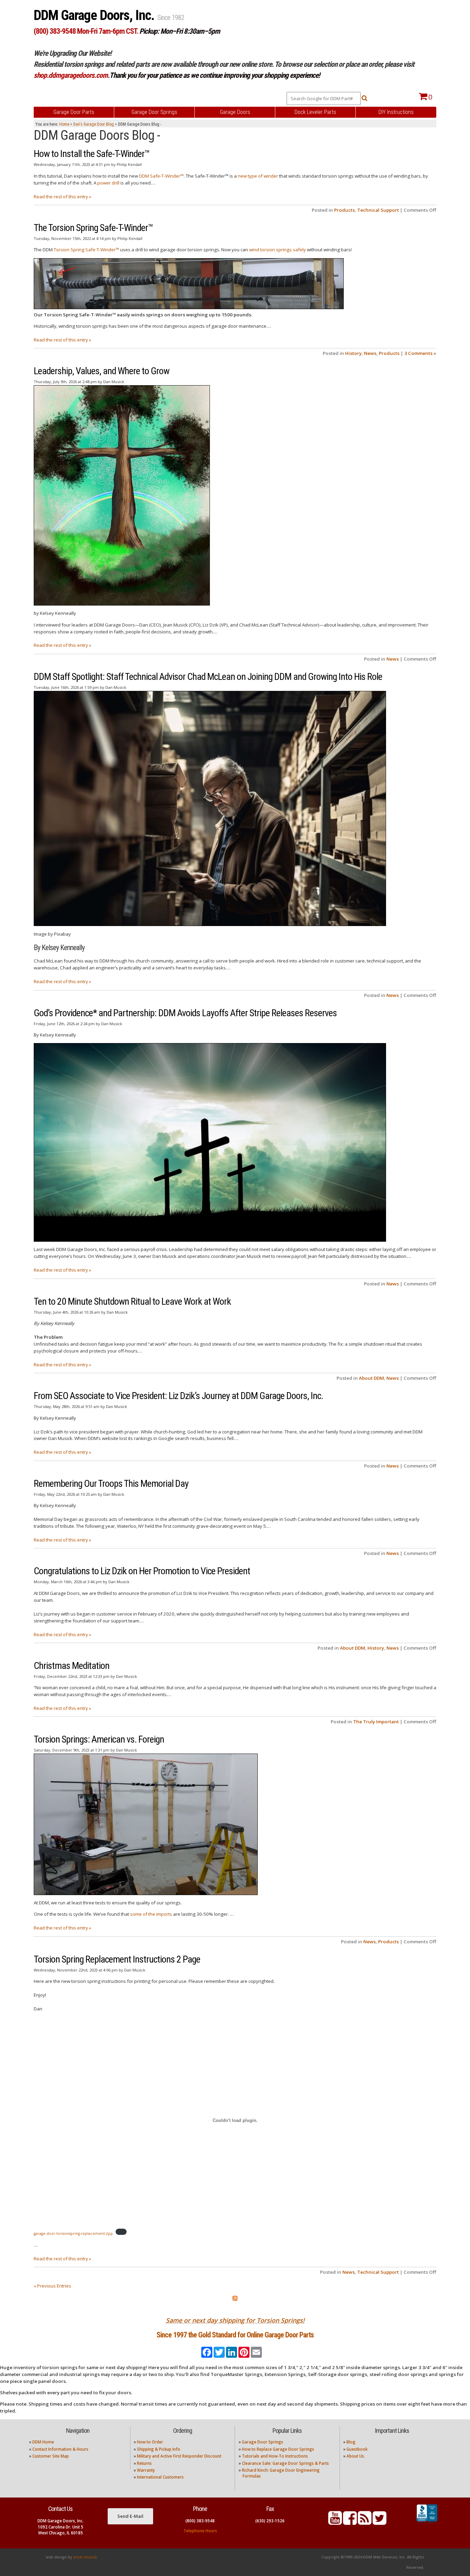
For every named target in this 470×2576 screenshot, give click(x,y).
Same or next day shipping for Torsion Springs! (235, 2320)
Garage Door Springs (263, 2442)
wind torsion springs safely (277, 250)
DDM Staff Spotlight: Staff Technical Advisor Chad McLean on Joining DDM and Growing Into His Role (208, 677)
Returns (144, 2463)
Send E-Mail (130, 2516)
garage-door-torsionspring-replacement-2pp (73, 2233)
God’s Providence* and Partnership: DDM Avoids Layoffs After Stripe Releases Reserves (185, 1013)
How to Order (150, 2442)
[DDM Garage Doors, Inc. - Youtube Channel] (335, 2522)
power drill (108, 183)
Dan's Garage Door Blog (94, 124)
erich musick (85, 2557)
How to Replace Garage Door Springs (278, 2449)
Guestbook (357, 2449)
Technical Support (378, 210)
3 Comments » (420, 353)
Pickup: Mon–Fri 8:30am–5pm (180, 31)
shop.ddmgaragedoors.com (71, 75)
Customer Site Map (51, 2456)
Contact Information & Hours (60, 2449)
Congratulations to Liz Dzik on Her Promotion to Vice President (142, 1571)
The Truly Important (376, 1722)
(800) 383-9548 (200, 2521)
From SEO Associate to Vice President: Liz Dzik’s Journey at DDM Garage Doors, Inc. (178, 1396)
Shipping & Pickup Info (159, 2449)
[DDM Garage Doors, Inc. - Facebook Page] (350, 2522)
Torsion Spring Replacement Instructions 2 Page (117, 1959)
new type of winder (258, 176)
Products (344, 210)
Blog (351, 2442)
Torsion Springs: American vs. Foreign (99, 1739)
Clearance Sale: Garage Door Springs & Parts (285, 2463)
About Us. (356, 2456)
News (370, 353)
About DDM (371, 1378)
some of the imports (151, 1914)
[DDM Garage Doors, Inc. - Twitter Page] (380, 2522)
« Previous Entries (52, 2286)
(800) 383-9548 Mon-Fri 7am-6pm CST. (86, 31)
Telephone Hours (200, 2531)
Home (64, 124)
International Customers (160, 2477)
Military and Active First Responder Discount (179, 2456)
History (353, 353)
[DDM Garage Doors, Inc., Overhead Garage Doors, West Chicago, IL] (427, 2523)
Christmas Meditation (72, 1666)
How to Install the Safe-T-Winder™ (92, 154)
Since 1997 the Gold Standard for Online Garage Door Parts (235, 2335)
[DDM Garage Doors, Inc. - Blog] (365, 2522)
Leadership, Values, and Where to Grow (102, 371)
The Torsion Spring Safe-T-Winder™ (93, 228)
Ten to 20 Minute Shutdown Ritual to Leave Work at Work (132, 1301)
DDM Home (43, 2442)
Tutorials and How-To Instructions (275, 2456)
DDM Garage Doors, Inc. (95, 15)
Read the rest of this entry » (62, 197)
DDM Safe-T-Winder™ (161, 176)
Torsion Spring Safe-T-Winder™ (86, 250)
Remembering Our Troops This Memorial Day (111, 1484)
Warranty (146, 2470)
